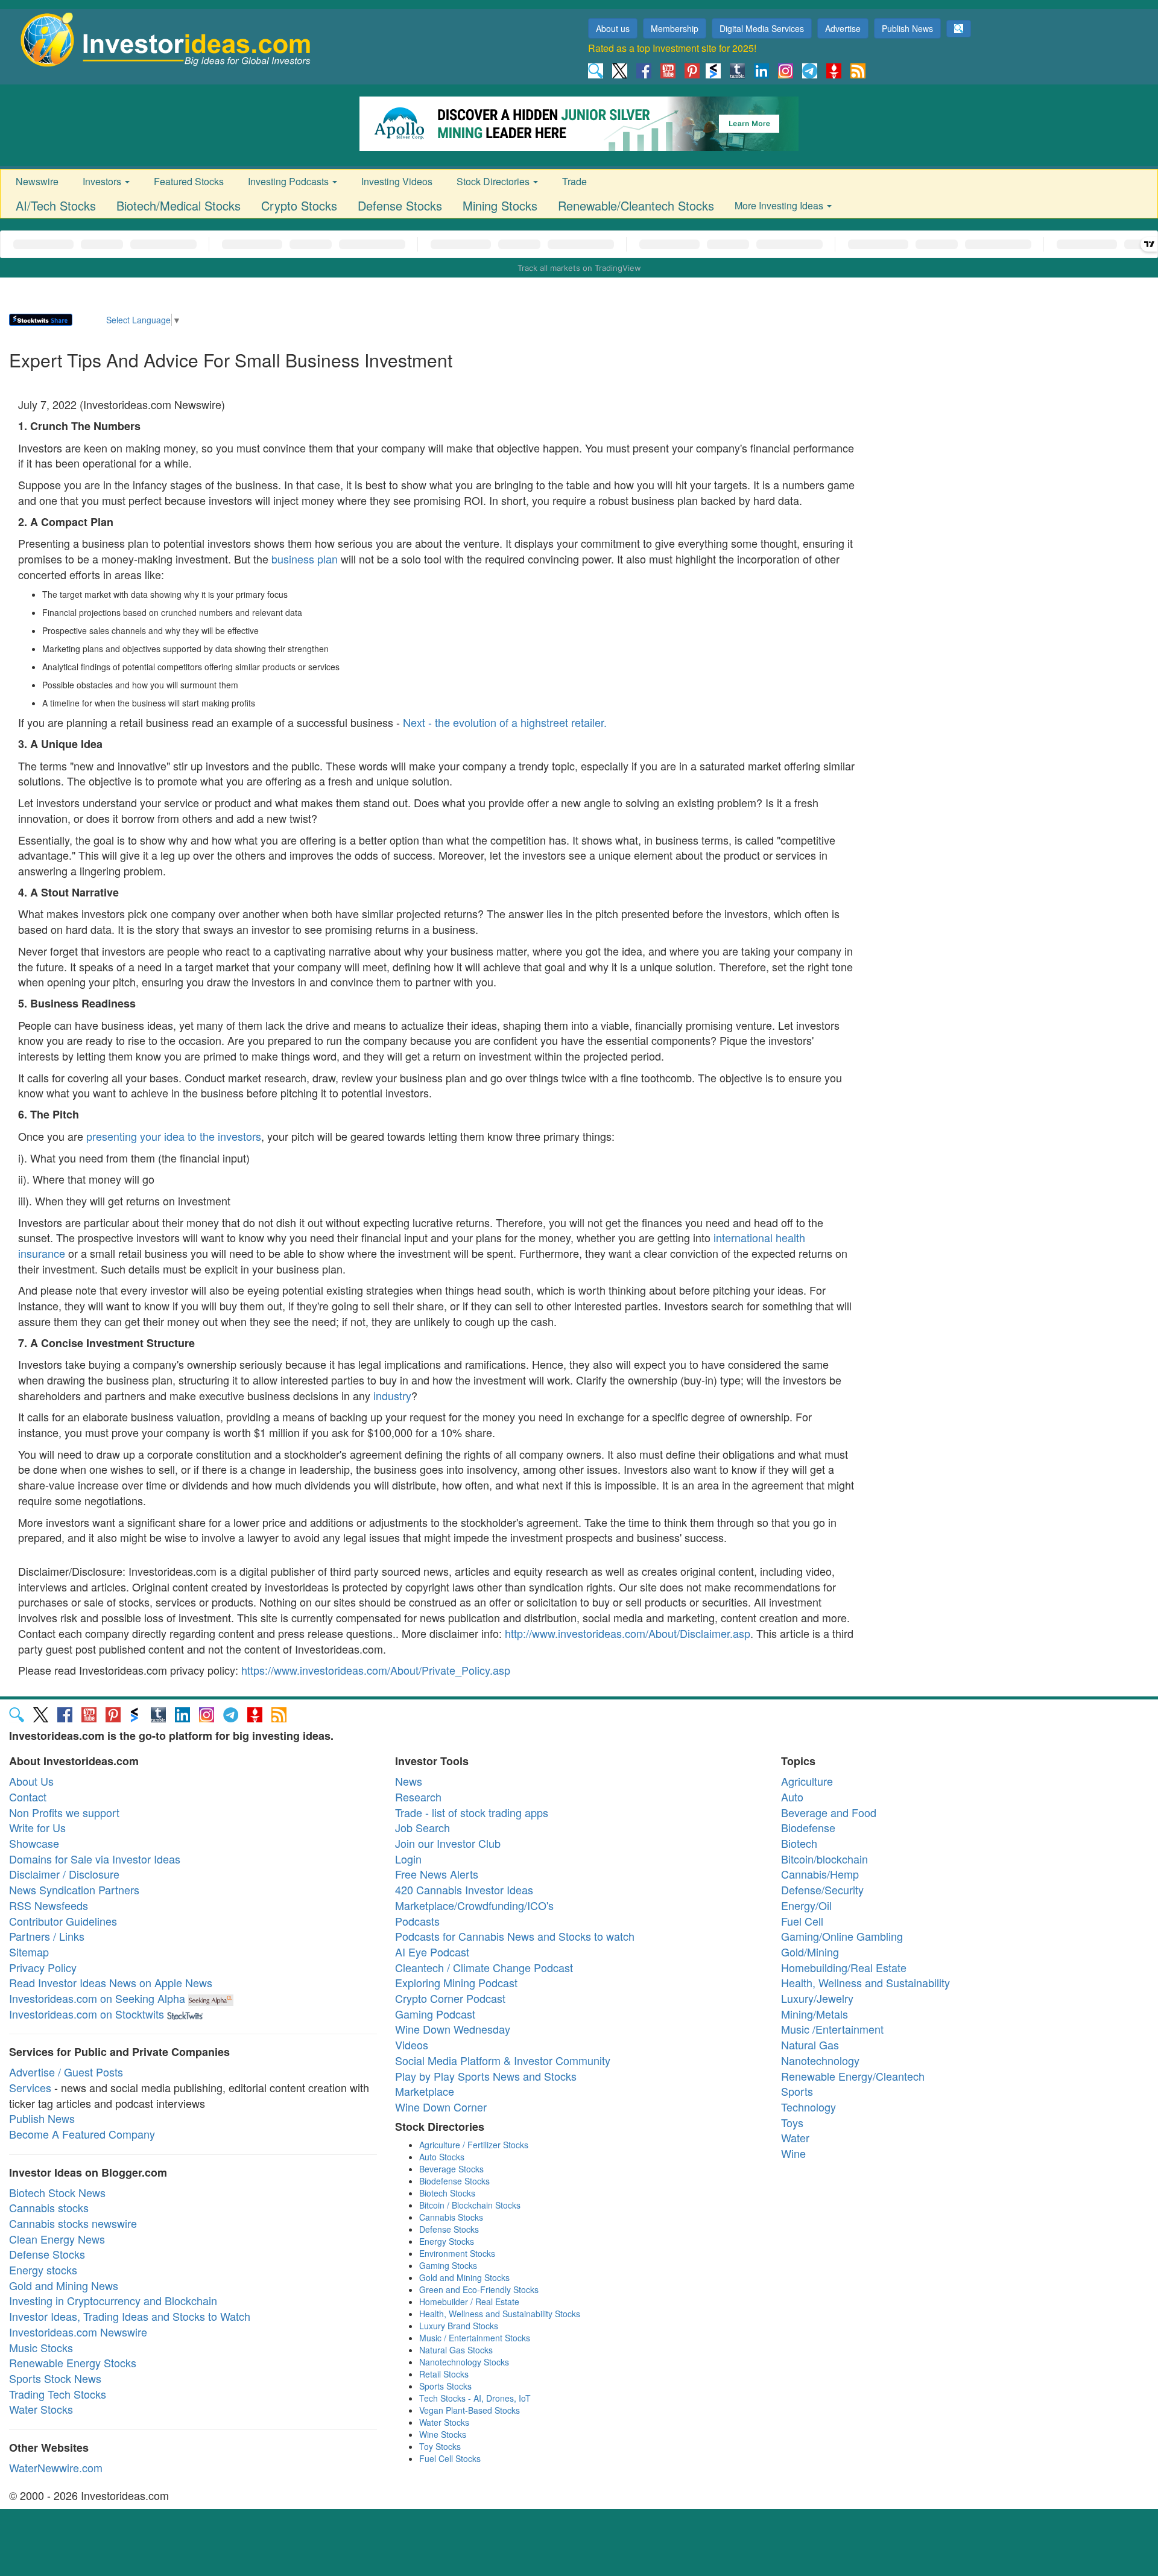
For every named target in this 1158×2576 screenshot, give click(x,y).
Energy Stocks (447, 2241)
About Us (31, 1781)
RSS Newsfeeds (49, 1905)
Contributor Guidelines (63, 1921)
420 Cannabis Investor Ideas (464, 1889)
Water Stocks (41, 2409)
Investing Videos (397, 181)
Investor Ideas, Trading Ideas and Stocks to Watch (130, 2316)
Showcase (34, 1843)
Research (418, 1797)
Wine (793, 2153)
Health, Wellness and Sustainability (865, 1982)
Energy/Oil (806, 1905)
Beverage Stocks (451, 2169)
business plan (305, 559)
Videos (412, 2045)
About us (613, 28)
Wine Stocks (443, 2434)
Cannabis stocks (49, 2207)
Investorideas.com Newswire (78, 2332)
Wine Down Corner (441, 2107)
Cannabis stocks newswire (73, 2223)
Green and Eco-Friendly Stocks (479, 2289)
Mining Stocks (500, 205)
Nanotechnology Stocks (464, 2362)
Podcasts (417, 1921)
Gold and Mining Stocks (464, 2277)
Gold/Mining (810, 1952)
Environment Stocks (457, 2253)
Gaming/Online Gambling (842, 1936)
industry (392, 1395)
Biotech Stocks (447, 2193)
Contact (28, 1797)
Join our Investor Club (448, 1843)
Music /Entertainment (832, 2029)
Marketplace (425, 2091)
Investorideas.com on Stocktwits (87, 2014)
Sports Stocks (445, 2386)
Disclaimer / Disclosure (64, 1874)
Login (408, 1859)
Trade (574, 181)
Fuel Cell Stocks (450, 2458)
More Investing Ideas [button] (780, 205)
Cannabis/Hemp (820, 1874)
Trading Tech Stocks (58, 2394)
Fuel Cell (802, 1921)
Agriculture (807, 1781)
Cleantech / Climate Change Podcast (484, 1967)
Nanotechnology (820, 2060)
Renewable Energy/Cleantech (853, 2076)
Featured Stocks (189, 181)
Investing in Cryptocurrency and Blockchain (113, 2300)
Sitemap (29, 1952)
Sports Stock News (55, 2378)
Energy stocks (43, 2270)
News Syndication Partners (74, 1889)
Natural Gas (810, 2045)
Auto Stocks (442, 2157)
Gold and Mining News (64, 2285)
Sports (797, 2091)
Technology (808, 2107)
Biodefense (808, 1827)
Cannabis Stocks (451, 2217)
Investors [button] (103, 181)
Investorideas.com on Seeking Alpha (97, 1998)
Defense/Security (822, 1889)
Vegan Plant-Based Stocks (470, 2410)
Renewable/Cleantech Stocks (636, 205)
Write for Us (37, 1827)
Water (795, 2137)
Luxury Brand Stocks (459, 2326)
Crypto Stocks (299, 205)
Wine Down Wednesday (453, 2029)
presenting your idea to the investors (174, 1136)
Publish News (907, 28)
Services (30, 2087)
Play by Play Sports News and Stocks (486, 2076)
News (409, 1781)
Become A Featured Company (82, 2134)
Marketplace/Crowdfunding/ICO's (474, 1905)
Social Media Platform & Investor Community (503, 2060)
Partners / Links (47, 1936)
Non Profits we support (64, 1812)
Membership (675, 28)
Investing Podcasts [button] (289, 181)
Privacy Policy (43, 1967)
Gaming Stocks (448, 2265)
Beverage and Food (829, 1812)
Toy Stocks (440, 2446)
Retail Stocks (444, 2374)
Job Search (422, 1827)
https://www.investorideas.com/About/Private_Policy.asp (376, 1670)
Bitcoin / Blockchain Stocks (470, 2205)
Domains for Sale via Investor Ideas (95, 1859)
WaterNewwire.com (56, 2467)
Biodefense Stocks (454, 2181)
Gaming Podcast (435, 2014)
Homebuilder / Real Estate (469, 2302)
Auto (792, 1797)
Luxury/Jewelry (817, 1998)
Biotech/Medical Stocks (179, 205)
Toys (792, 2122)
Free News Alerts (437, 1874)
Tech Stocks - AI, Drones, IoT (475, 2398)
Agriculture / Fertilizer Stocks (474, 2145)
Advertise (843, 28)
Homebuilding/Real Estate (844, 1967)
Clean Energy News (57, 2239)
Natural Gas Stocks (456, 2350)
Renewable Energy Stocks (73, 2362)
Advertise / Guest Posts (66, 2072)
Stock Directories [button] (494, 181)
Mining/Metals (815, 2014)
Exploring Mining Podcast (456, 1982)
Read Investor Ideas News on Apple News (111, 1982)
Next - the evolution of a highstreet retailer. (505, 722)
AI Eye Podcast (432, 1952)
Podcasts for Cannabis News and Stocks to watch (515, 1936)
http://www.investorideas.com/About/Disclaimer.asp (628, 1633)
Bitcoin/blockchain (824, 1859)
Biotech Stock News (57, 2192)
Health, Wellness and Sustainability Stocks (500, 2314)
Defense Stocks (400, 205)
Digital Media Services (762, 28)
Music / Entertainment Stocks (475, 2338)
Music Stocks (41, 2347)
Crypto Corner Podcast (450, 1998)
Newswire (37, 181)
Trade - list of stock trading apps (472, 1812)
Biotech (799, 1843)
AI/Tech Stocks (56, 205)
